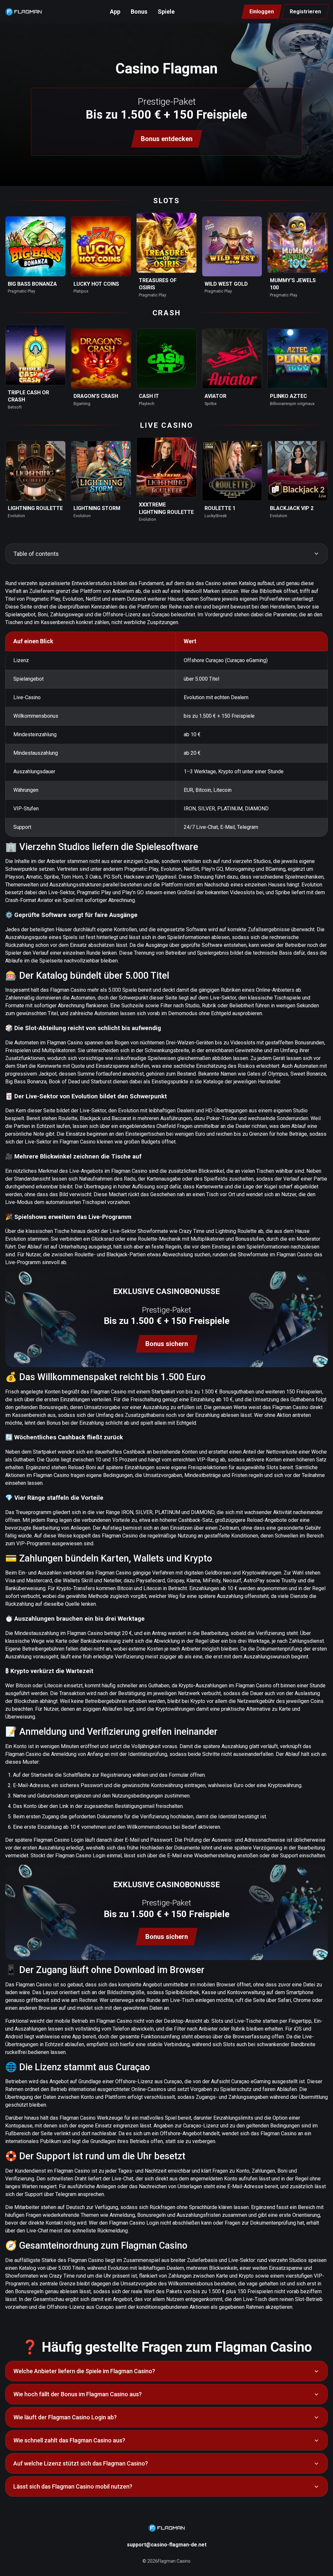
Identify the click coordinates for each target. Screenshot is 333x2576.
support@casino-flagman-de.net (167, 2545)
